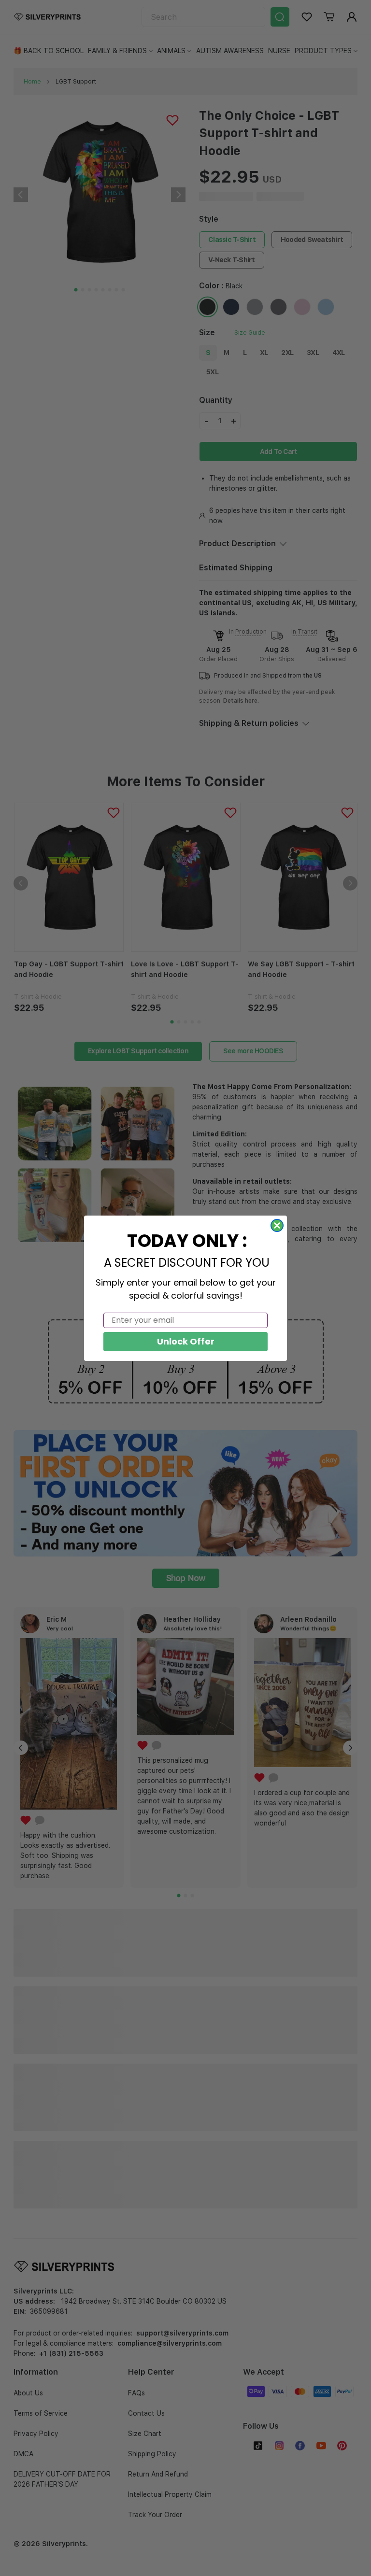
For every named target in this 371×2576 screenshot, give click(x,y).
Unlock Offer (186, 1341)
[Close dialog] (277, 1225)
